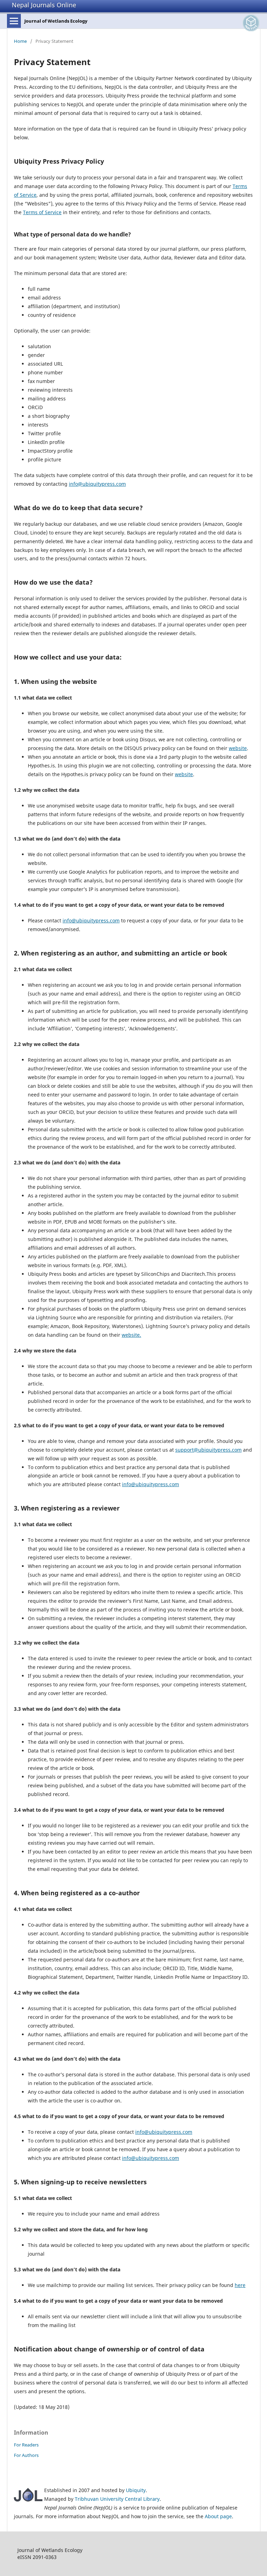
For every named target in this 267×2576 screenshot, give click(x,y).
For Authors (26, 2455)
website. (131, 1335)
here (240, 2285)
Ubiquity (136, 2490)
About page (218, 2516)
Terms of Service (42, 212)
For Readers (26, 2445)
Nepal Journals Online (44, 5)
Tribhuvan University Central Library (117, 2499)
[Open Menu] (14, 21)
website (238, 748)
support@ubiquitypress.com (208, 1450)
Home (20, 41)
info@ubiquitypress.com (97, 484)
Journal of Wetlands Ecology (56, 21)
